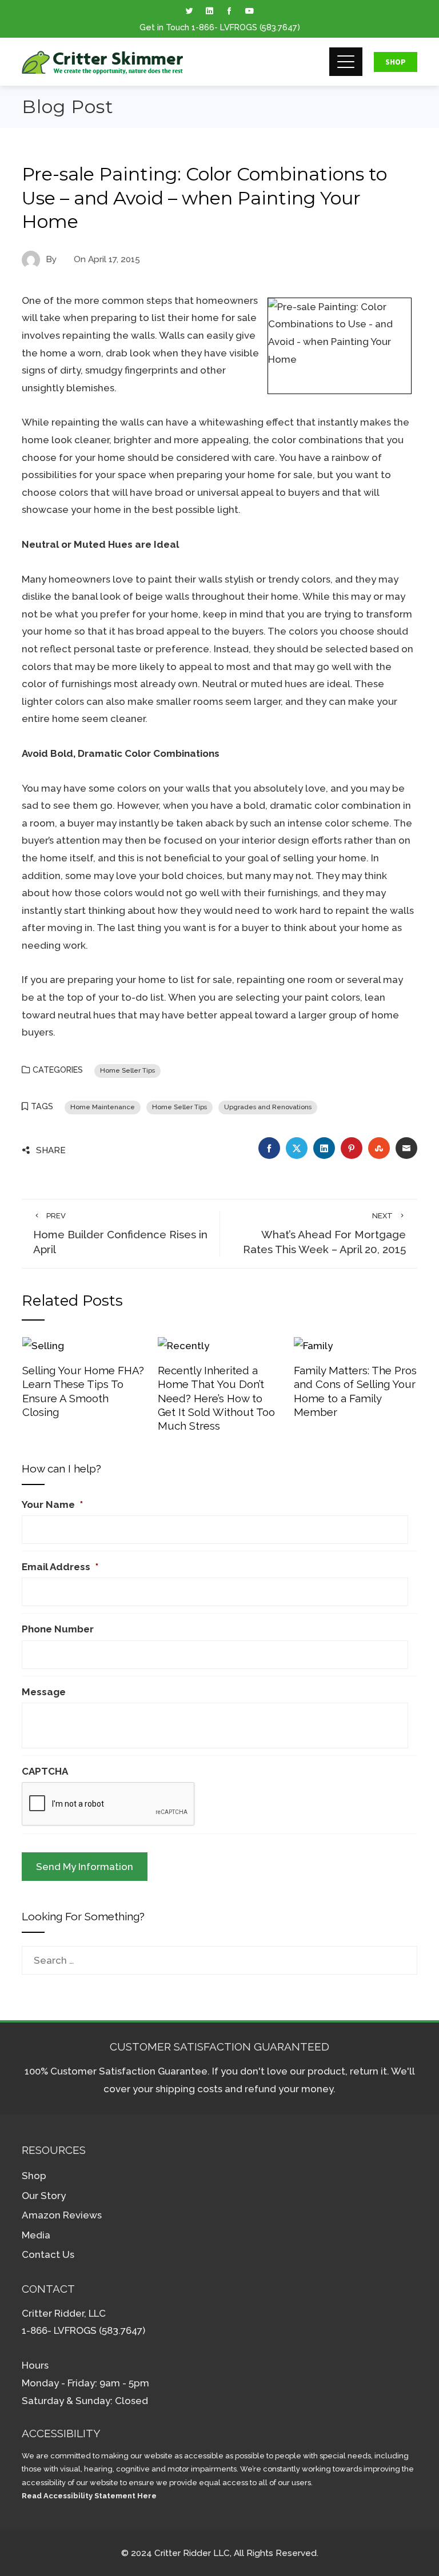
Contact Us (48, 2254)
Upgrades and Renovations (268, 1107)
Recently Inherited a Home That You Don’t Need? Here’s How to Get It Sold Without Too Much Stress (216, 1398)
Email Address (60, 1567)
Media (36, 2235)
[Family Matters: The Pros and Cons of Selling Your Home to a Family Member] (313, 1345)
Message (44, 1692)
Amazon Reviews (62, 2215)
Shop (396, 62)
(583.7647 (278, 27)
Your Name (52, 1504)
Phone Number (58, 1629)
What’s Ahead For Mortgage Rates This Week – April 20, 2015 (324, 1234)
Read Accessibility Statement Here (89, 2496)
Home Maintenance (103, 1107)
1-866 (203, 27)
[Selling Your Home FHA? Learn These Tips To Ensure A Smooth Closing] (43, 1345)
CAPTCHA (45, 1771)
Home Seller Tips (127, 1070)
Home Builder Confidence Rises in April (120, 1234)
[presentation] (109, 1804)
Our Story (44, 2196)
